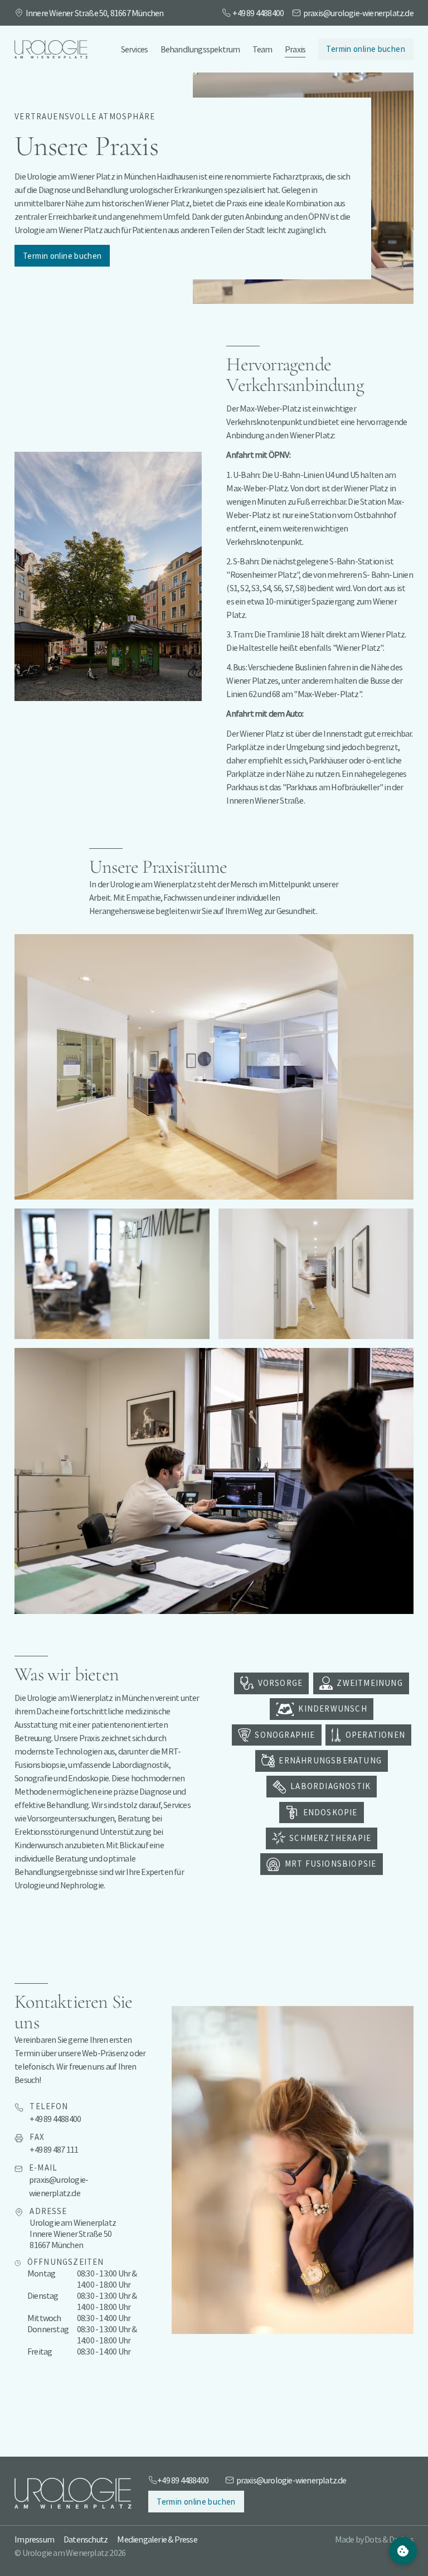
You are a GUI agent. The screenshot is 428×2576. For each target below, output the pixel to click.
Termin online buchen (365, 49)
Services (135, 49)
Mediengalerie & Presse (157, 2539)
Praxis (295, 49)
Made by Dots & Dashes (374, 2539)
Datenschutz (86, 2539)
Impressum (34, 2539)
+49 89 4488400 (258, 13)
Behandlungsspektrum (200, 49)
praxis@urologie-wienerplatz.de (358, 13)
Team (262, 49)
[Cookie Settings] (403, 2551)
